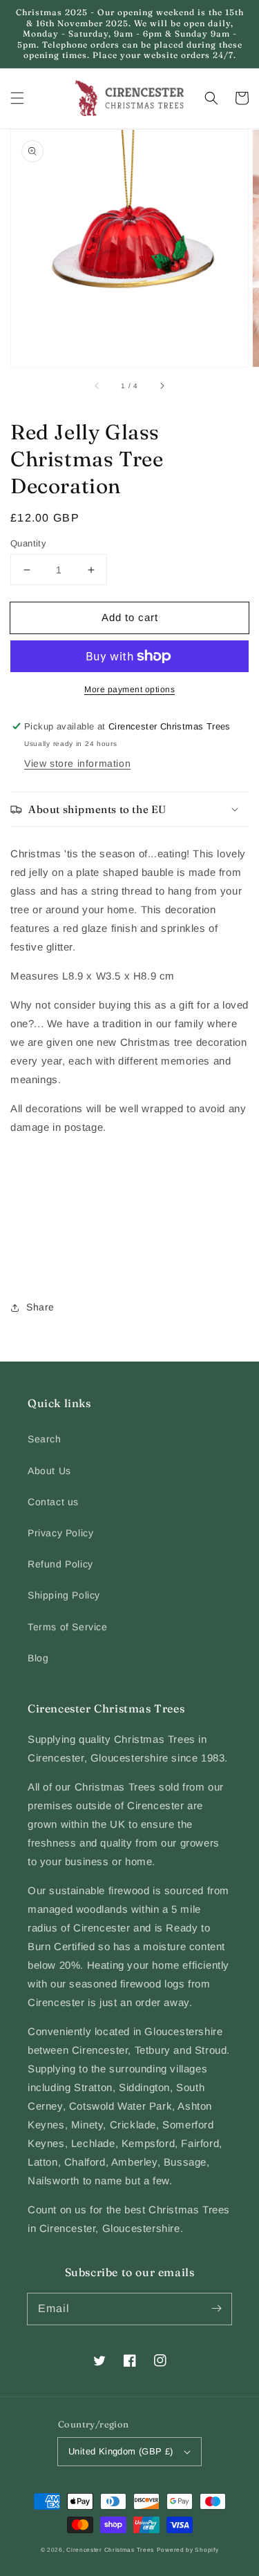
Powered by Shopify (188, 2550)
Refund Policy (60, 1564)
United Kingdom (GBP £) (121, 2451)
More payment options (129, 689)
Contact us (53, 1502)
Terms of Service (68, 1627)
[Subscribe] (216, 2309)
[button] (17, 98)
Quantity (28, 543)
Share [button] (40, 1307)
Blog (38, 1658)
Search (45, 1439)
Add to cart (130, 617)
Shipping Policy (64, 1595)
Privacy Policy (60, 1533)
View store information (77, 763)
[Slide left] (97, 386)
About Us (49, 1471)
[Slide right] (162, 386)
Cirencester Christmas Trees (110, 2550)
